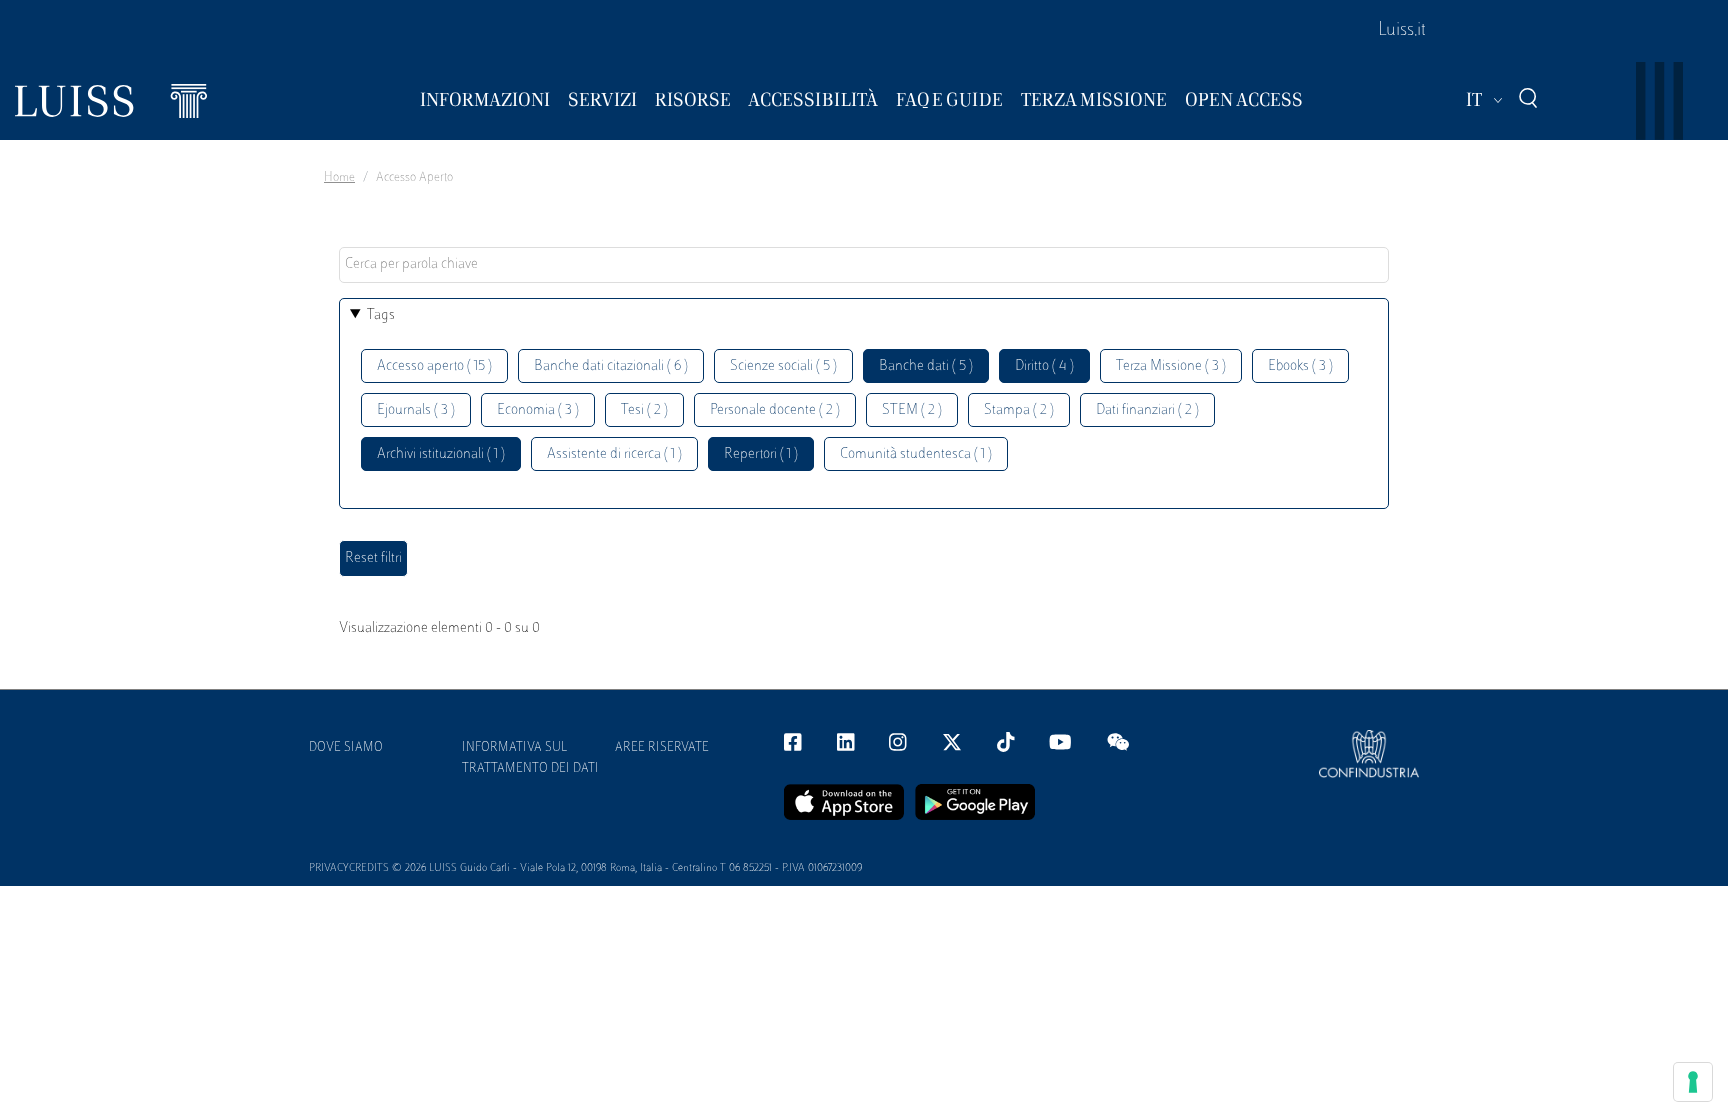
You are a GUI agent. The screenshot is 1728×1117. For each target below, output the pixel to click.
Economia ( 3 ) (538, 410)
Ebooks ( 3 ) (1300, 366)
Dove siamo (346, 748)
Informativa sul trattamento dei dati (530, 758)
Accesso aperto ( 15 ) (434, 366)
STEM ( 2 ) (912, 410)
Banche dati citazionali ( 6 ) (611, 366)
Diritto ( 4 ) (1044, 366)
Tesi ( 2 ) (644, 410)
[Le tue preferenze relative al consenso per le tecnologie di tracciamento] (1693, 1082)
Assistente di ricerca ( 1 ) (614, 454)
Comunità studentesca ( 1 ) (916, 454)
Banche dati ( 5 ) (926, 366)
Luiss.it (1402, 31)
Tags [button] (381, 315)
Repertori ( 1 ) (761, 454)
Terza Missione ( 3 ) (1171, 366)
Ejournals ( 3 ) (416, 410)
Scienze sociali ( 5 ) (783, 366)
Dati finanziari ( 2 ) (1147, 410)
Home (339, 178)
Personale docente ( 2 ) (775, 410)
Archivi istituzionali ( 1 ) (441, 454)
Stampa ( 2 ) (1019, 410)
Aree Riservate (662, 748)
